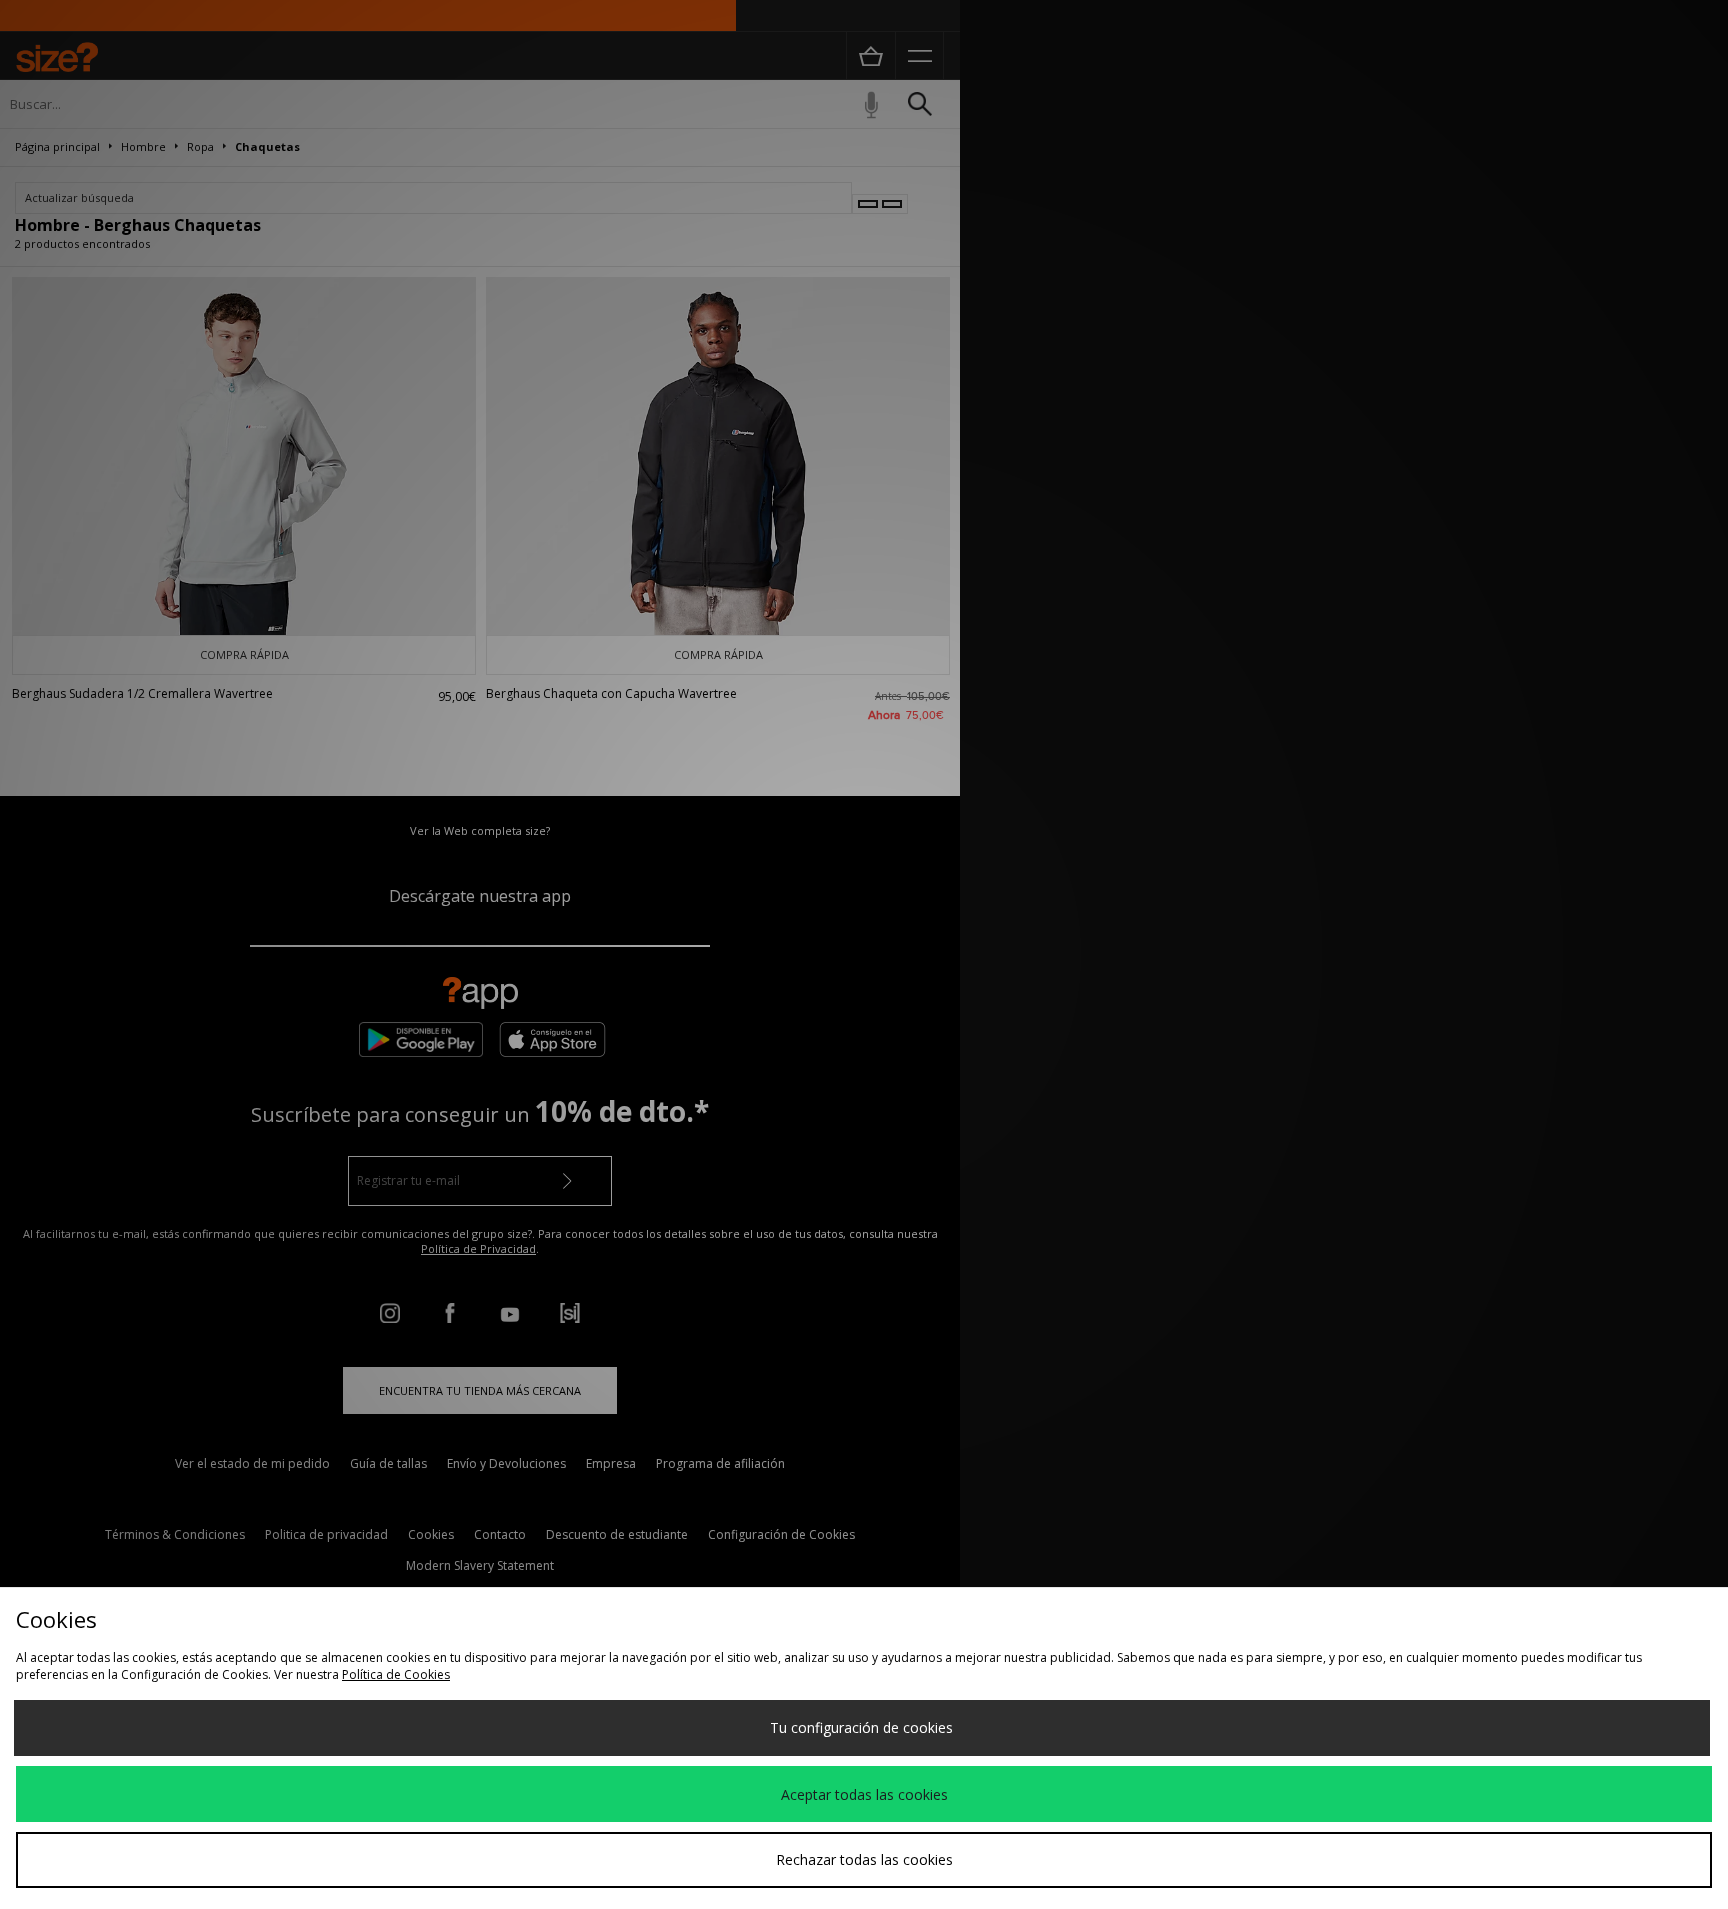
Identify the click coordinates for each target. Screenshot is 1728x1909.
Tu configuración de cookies (861, 1727)
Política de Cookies (396, 1674)
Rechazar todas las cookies (864, 1859)
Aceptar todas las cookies (864, 1794)
